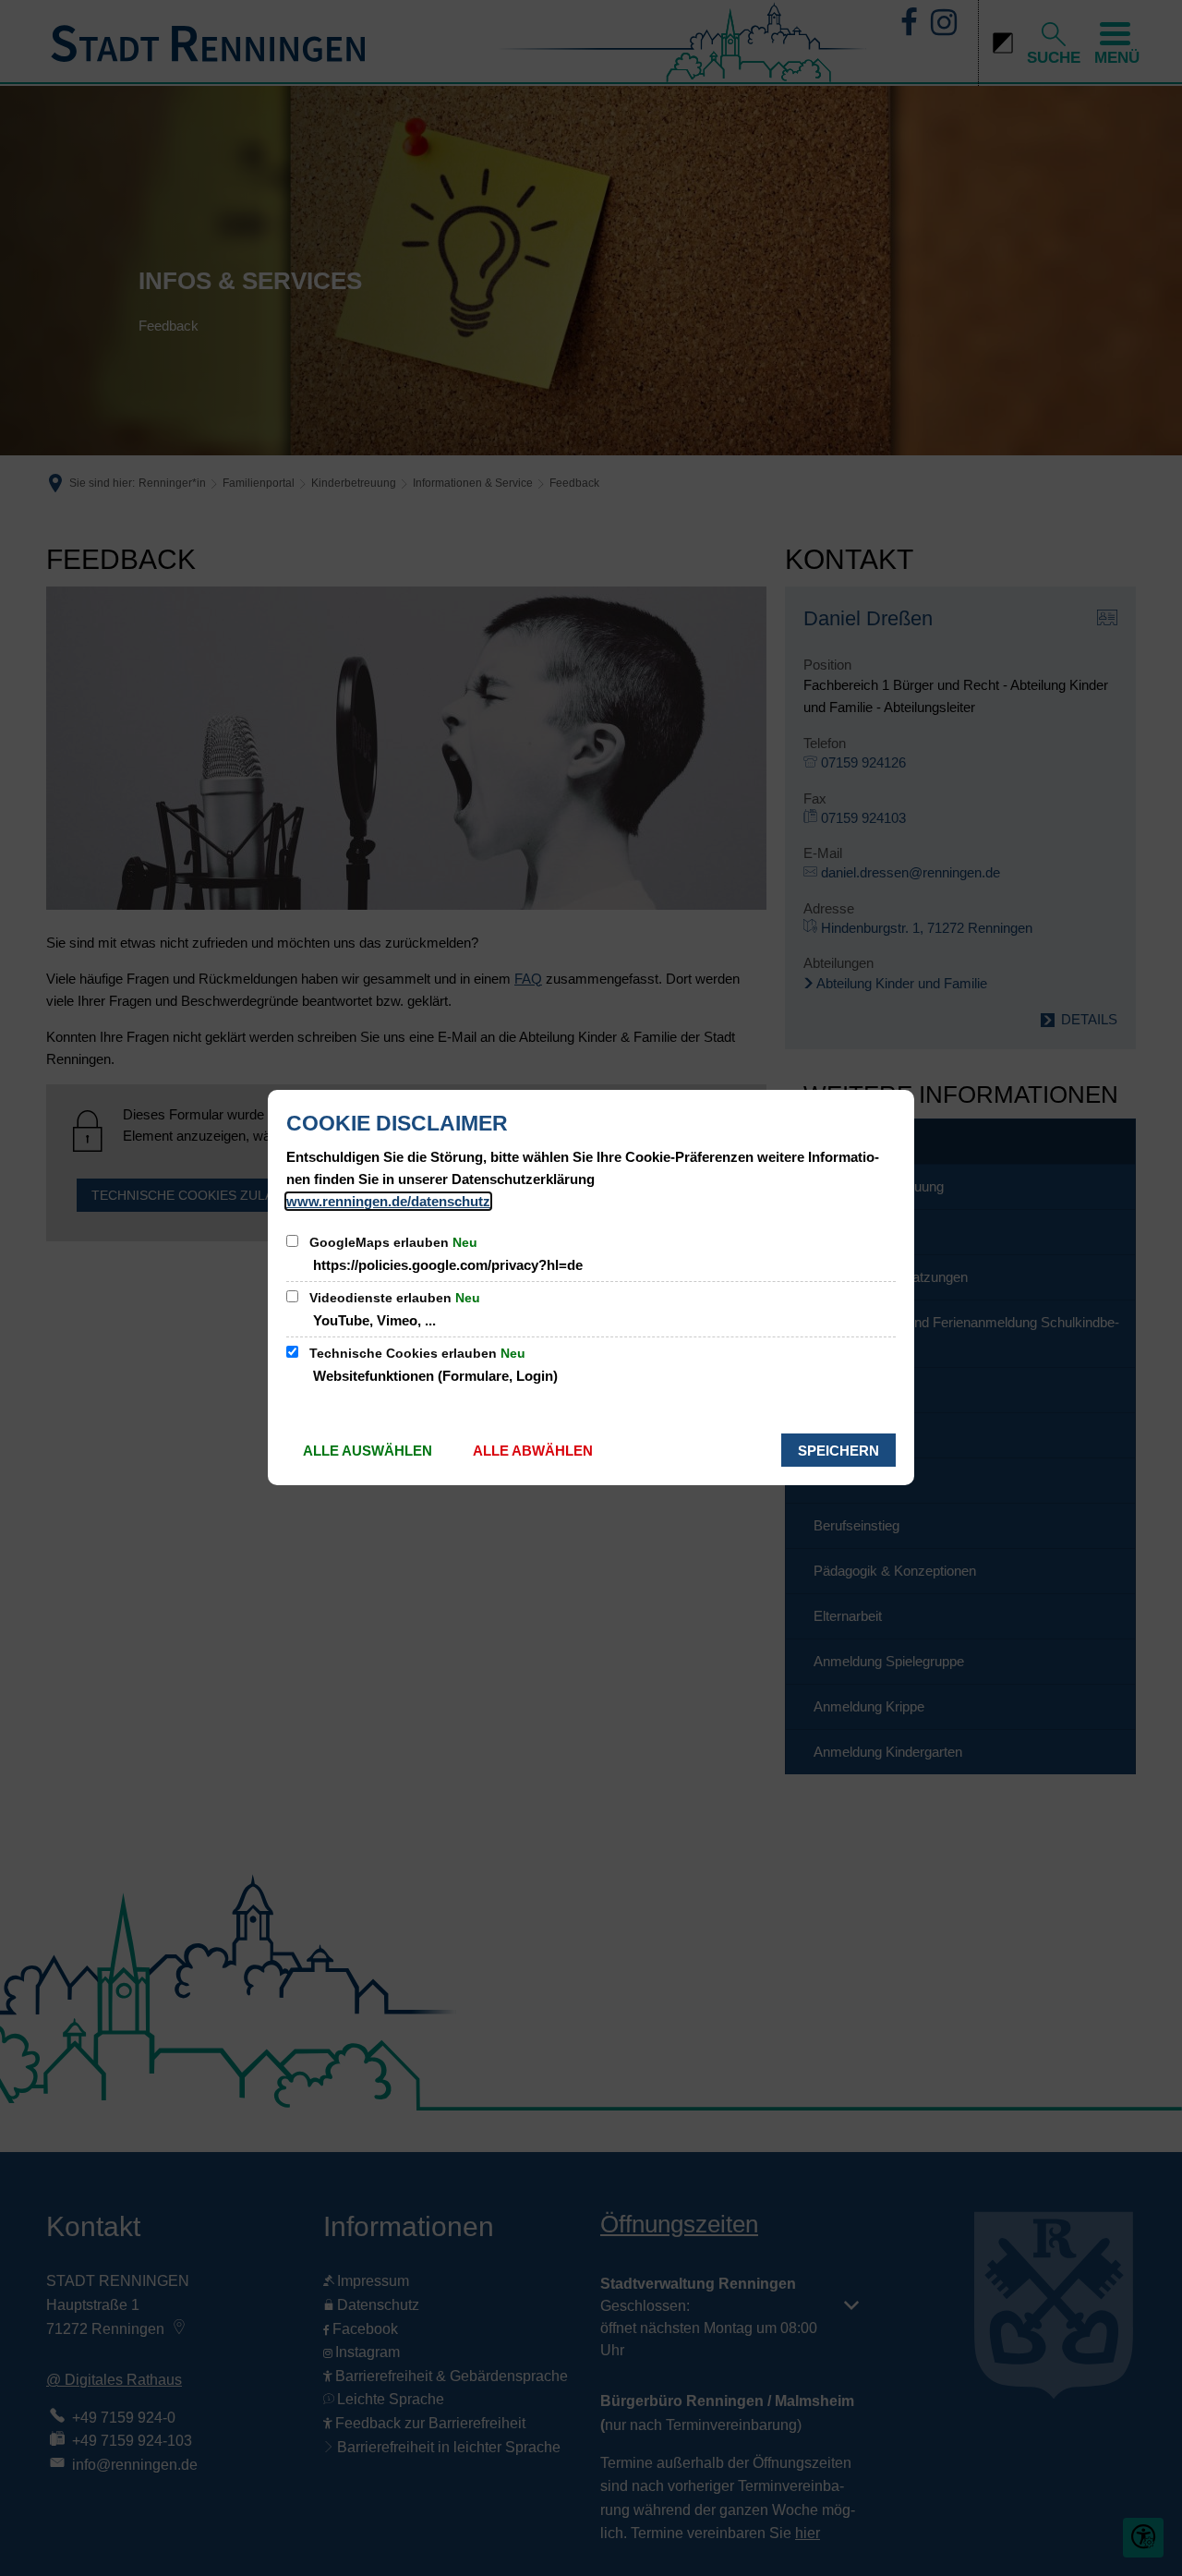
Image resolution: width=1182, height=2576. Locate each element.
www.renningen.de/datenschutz (388, 1201)
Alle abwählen (533, 1451)
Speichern (838, 1451)
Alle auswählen (368, 1451)
